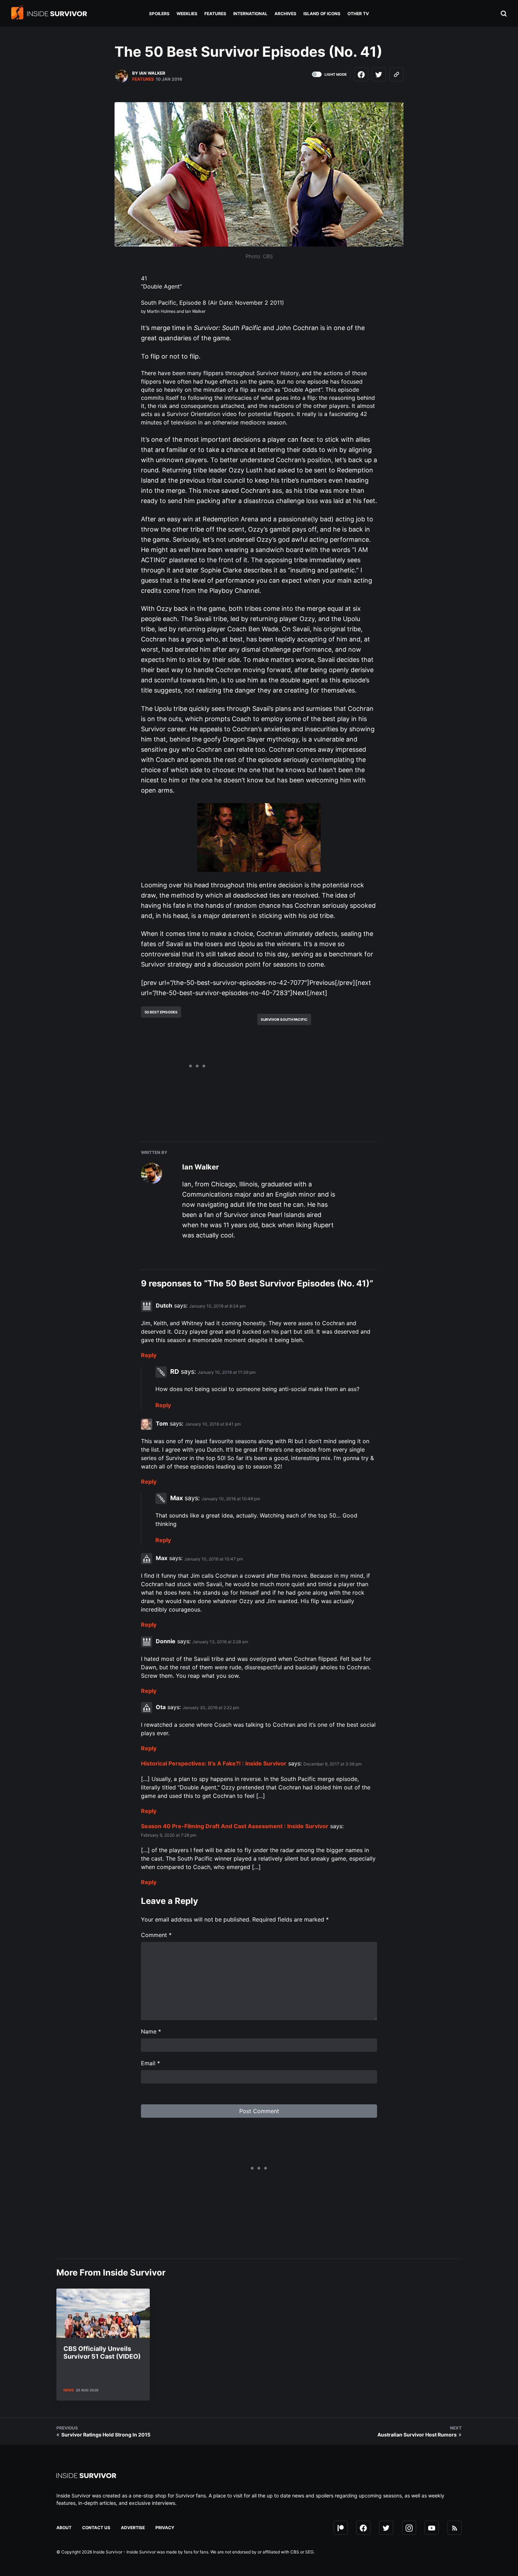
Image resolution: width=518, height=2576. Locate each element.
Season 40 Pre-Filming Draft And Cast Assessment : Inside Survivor (235, 1826)
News (69, 2390)
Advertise (133, 2528)
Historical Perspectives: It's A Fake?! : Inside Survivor (214, 1763)
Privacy (165, 2528)
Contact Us (96, 2528)
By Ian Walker (149, 73)
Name (151, 2031)
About (64, 2528)
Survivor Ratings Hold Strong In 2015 (106, 2435)
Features (143, 79)
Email (150, 2063)
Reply (149, 1355)
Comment (156, 1935)
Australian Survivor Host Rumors (417, 2435)
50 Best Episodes (161, 1012)
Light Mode (336, 74)
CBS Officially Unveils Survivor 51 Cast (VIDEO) (102, 2352)
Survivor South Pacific (284, 1019)
